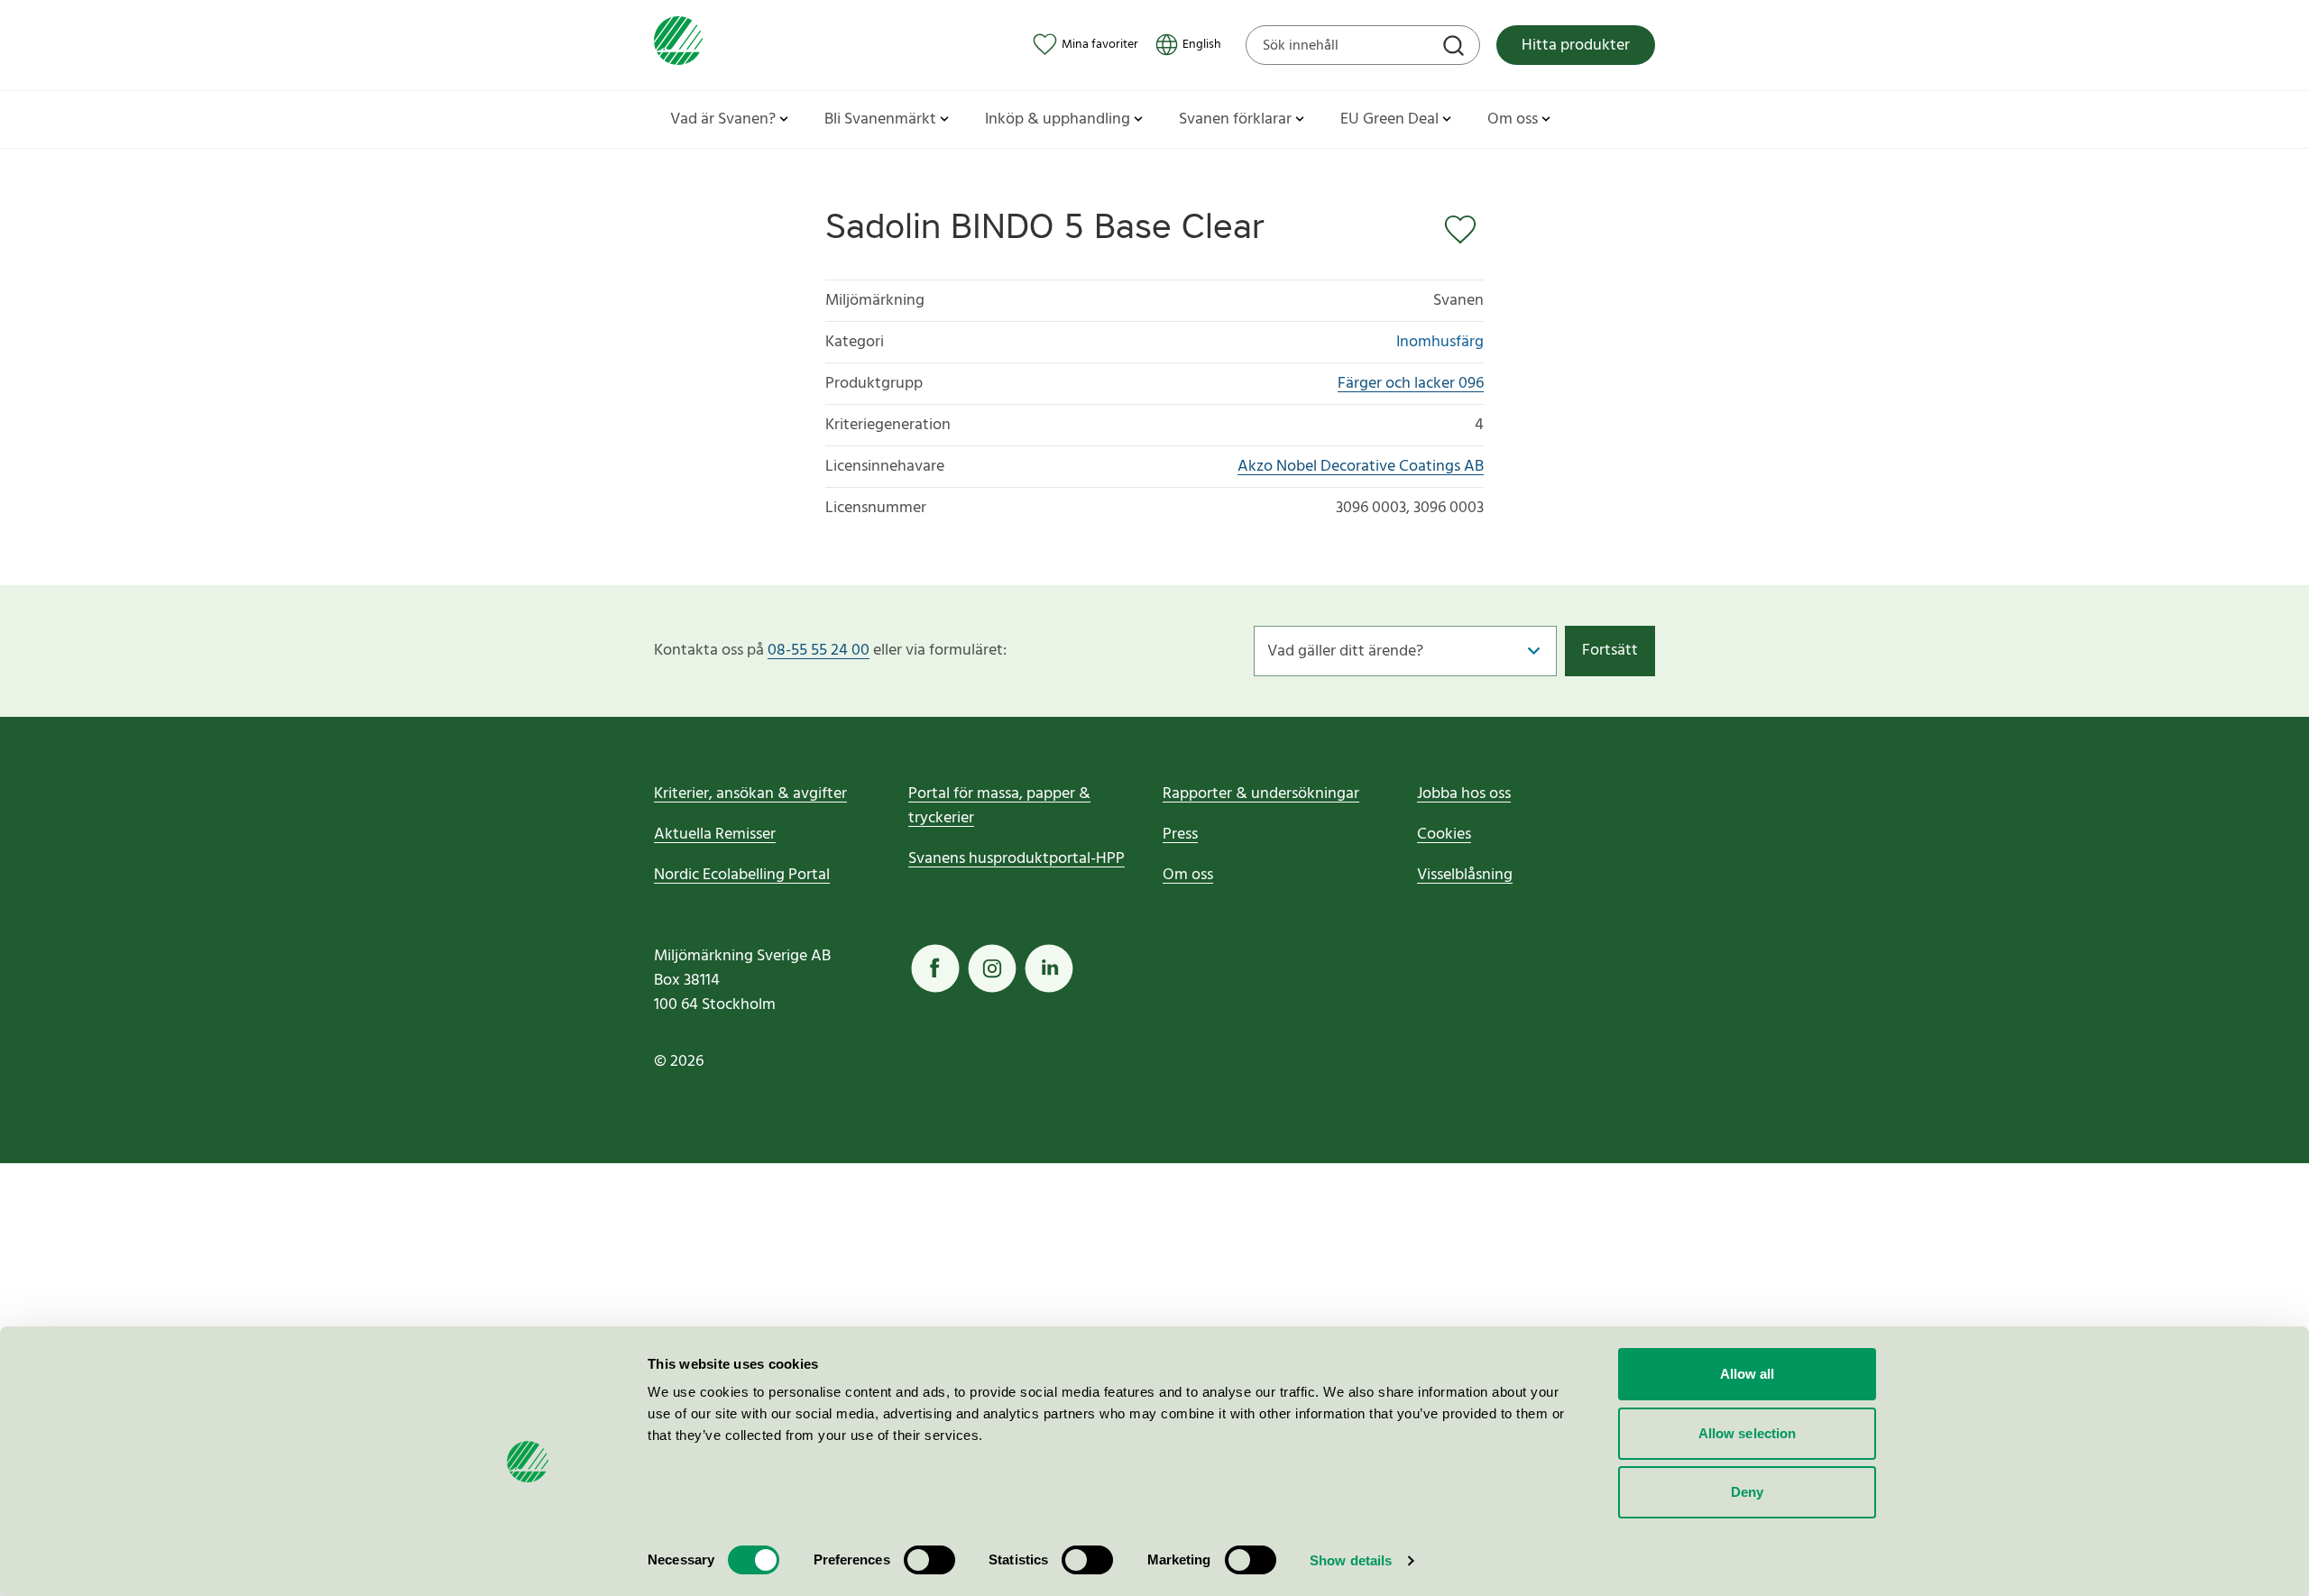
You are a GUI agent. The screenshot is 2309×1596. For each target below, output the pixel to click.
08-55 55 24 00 (819, 651)
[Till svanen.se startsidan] (678, 45)
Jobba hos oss (1464, 794)
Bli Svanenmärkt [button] (880, 119)
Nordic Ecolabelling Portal (742, 875)
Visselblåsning (1465, 875)
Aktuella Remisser (715, 835)
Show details (1351, 1560)
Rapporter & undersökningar (1261, 794)
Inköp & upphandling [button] (1058, 119)
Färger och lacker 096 (1411, 384)
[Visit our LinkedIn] (1049, 968)
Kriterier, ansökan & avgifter (750, 794)
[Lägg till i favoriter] (1464, 230)
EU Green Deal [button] (1389, 119)
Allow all (1748, 1374)
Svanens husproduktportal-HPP (1017, 859)
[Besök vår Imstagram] (992, 968)
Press (1180, 835)
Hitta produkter (1576, 46)
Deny (1747, 1492)
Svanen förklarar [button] (1235, 119)
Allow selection (1748, 1433)
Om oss (1188, 875)
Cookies (1444, 835)
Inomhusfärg (1440, 342)
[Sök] (1456, 48)
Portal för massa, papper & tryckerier (999, 806)
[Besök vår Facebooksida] (935, 968)
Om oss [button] (1513, 119)
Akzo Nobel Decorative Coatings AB (1361, 467)
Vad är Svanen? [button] (723, 119)
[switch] (929, 1560)
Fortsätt (1610, 651)
